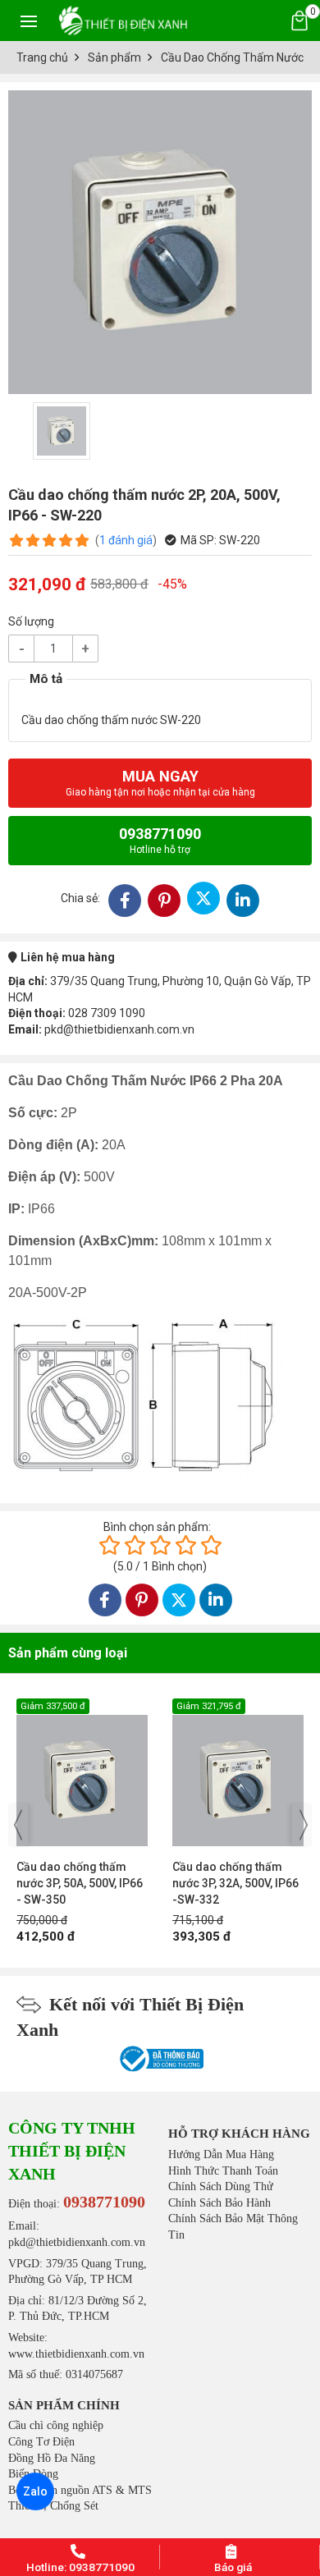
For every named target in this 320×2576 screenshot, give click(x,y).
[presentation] (18, 1825)
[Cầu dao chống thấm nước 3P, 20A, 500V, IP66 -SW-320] (238, 1772)
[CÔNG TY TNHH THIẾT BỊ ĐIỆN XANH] (123, 20)
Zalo (35, 2491)
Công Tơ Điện (41, 2442)
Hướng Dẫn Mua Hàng (221, 2154)
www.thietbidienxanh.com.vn (76, 2354)
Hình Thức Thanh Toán (223, 2171)
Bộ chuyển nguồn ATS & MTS (80, 2490)
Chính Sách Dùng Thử (221, 2186)
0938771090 (160, 840)
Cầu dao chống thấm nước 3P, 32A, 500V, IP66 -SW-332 (80, 1883)
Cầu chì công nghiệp (56, 2425)
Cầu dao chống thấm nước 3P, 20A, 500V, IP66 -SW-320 (235, 1883)
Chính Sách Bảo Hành (219, 2203)
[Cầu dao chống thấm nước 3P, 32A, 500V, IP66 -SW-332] (82, 1772)
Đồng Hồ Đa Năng (52, 2458)
